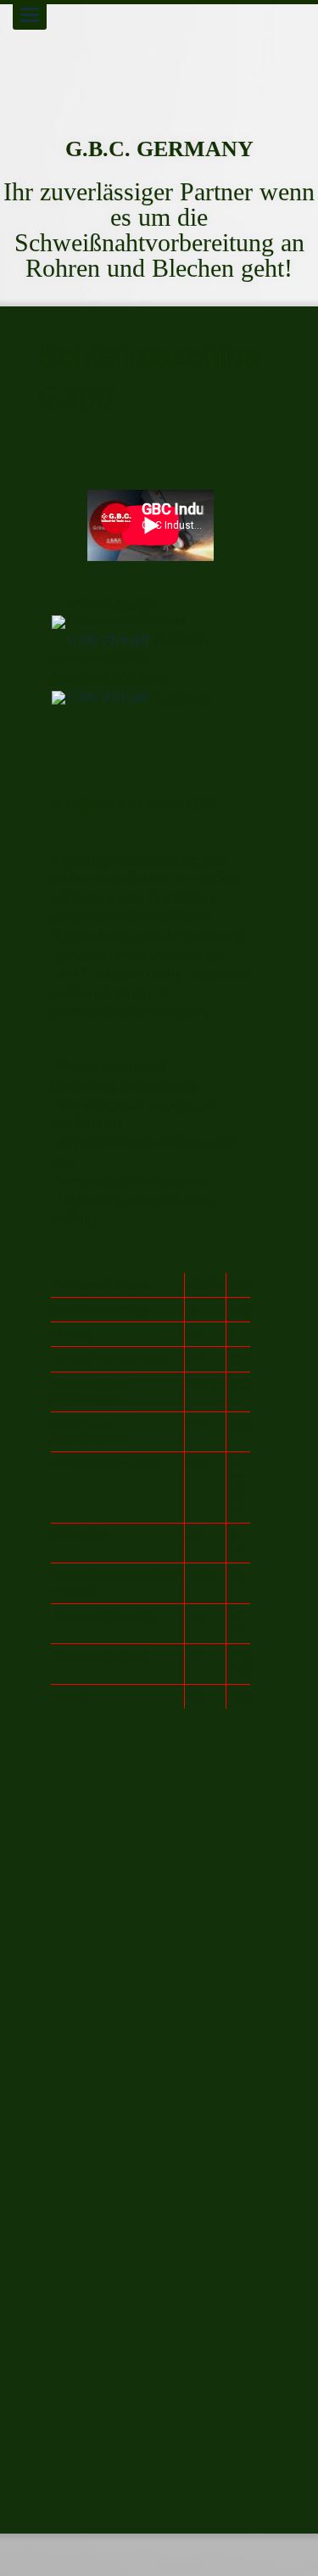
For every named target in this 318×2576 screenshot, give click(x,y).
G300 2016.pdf (108, 640)
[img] (159, 59)
